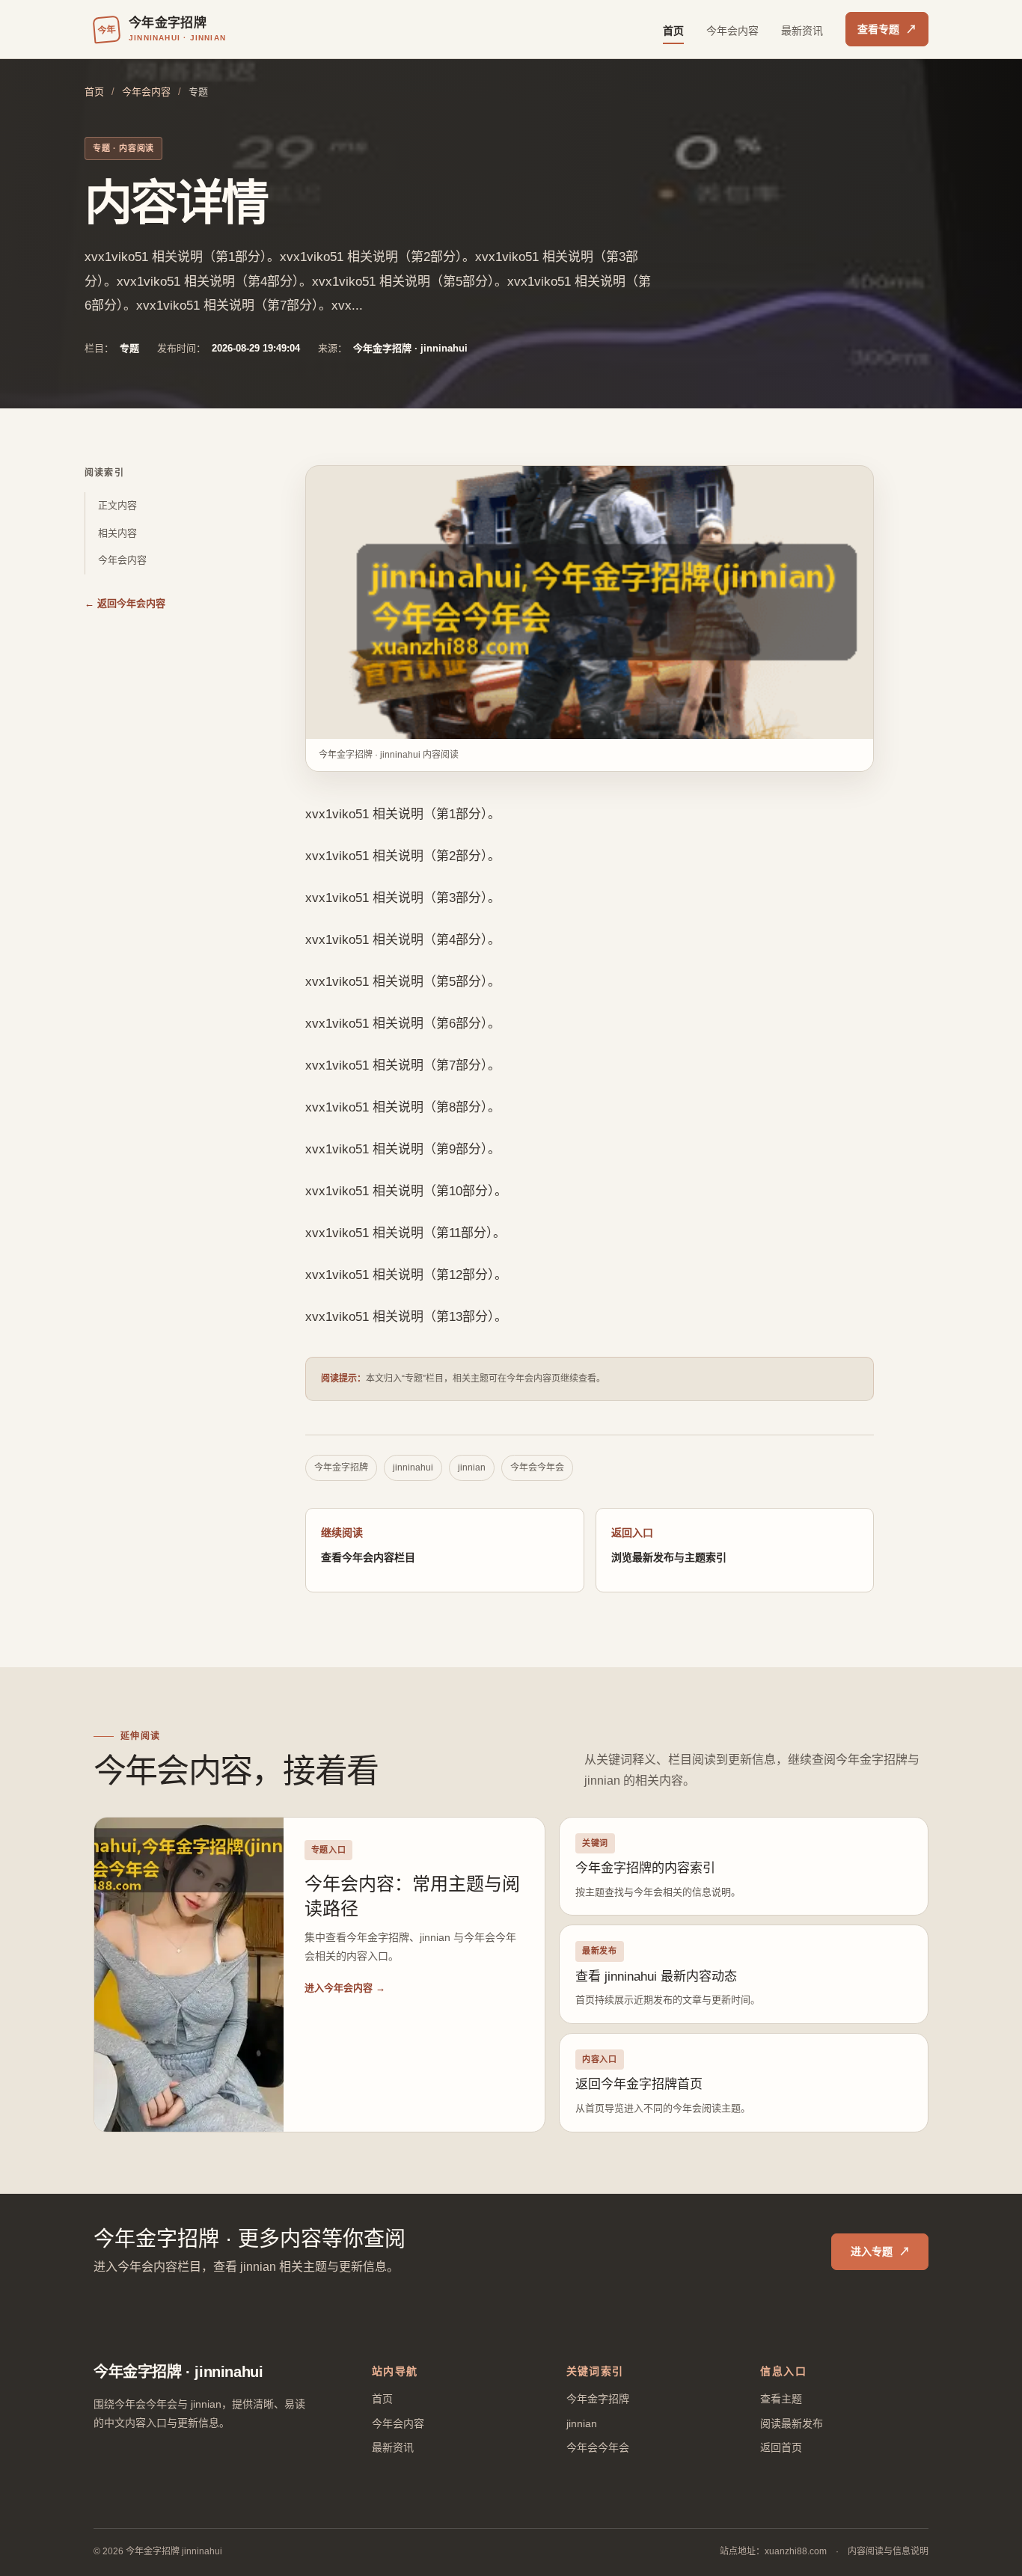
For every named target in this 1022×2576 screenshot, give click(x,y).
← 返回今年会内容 (125, 603)
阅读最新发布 (792, 2423)
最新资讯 (802, 31)
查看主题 (781, 2399)
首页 (673, 31)
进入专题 (880, 2251)
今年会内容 (732, 31)
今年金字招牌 (341, 1468)
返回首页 (781, 2447)
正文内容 (117, 505)
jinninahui (413, 1468)
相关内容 (117, 533)
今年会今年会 (537, 1468)
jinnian (472, 1468)
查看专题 (887, 29)
